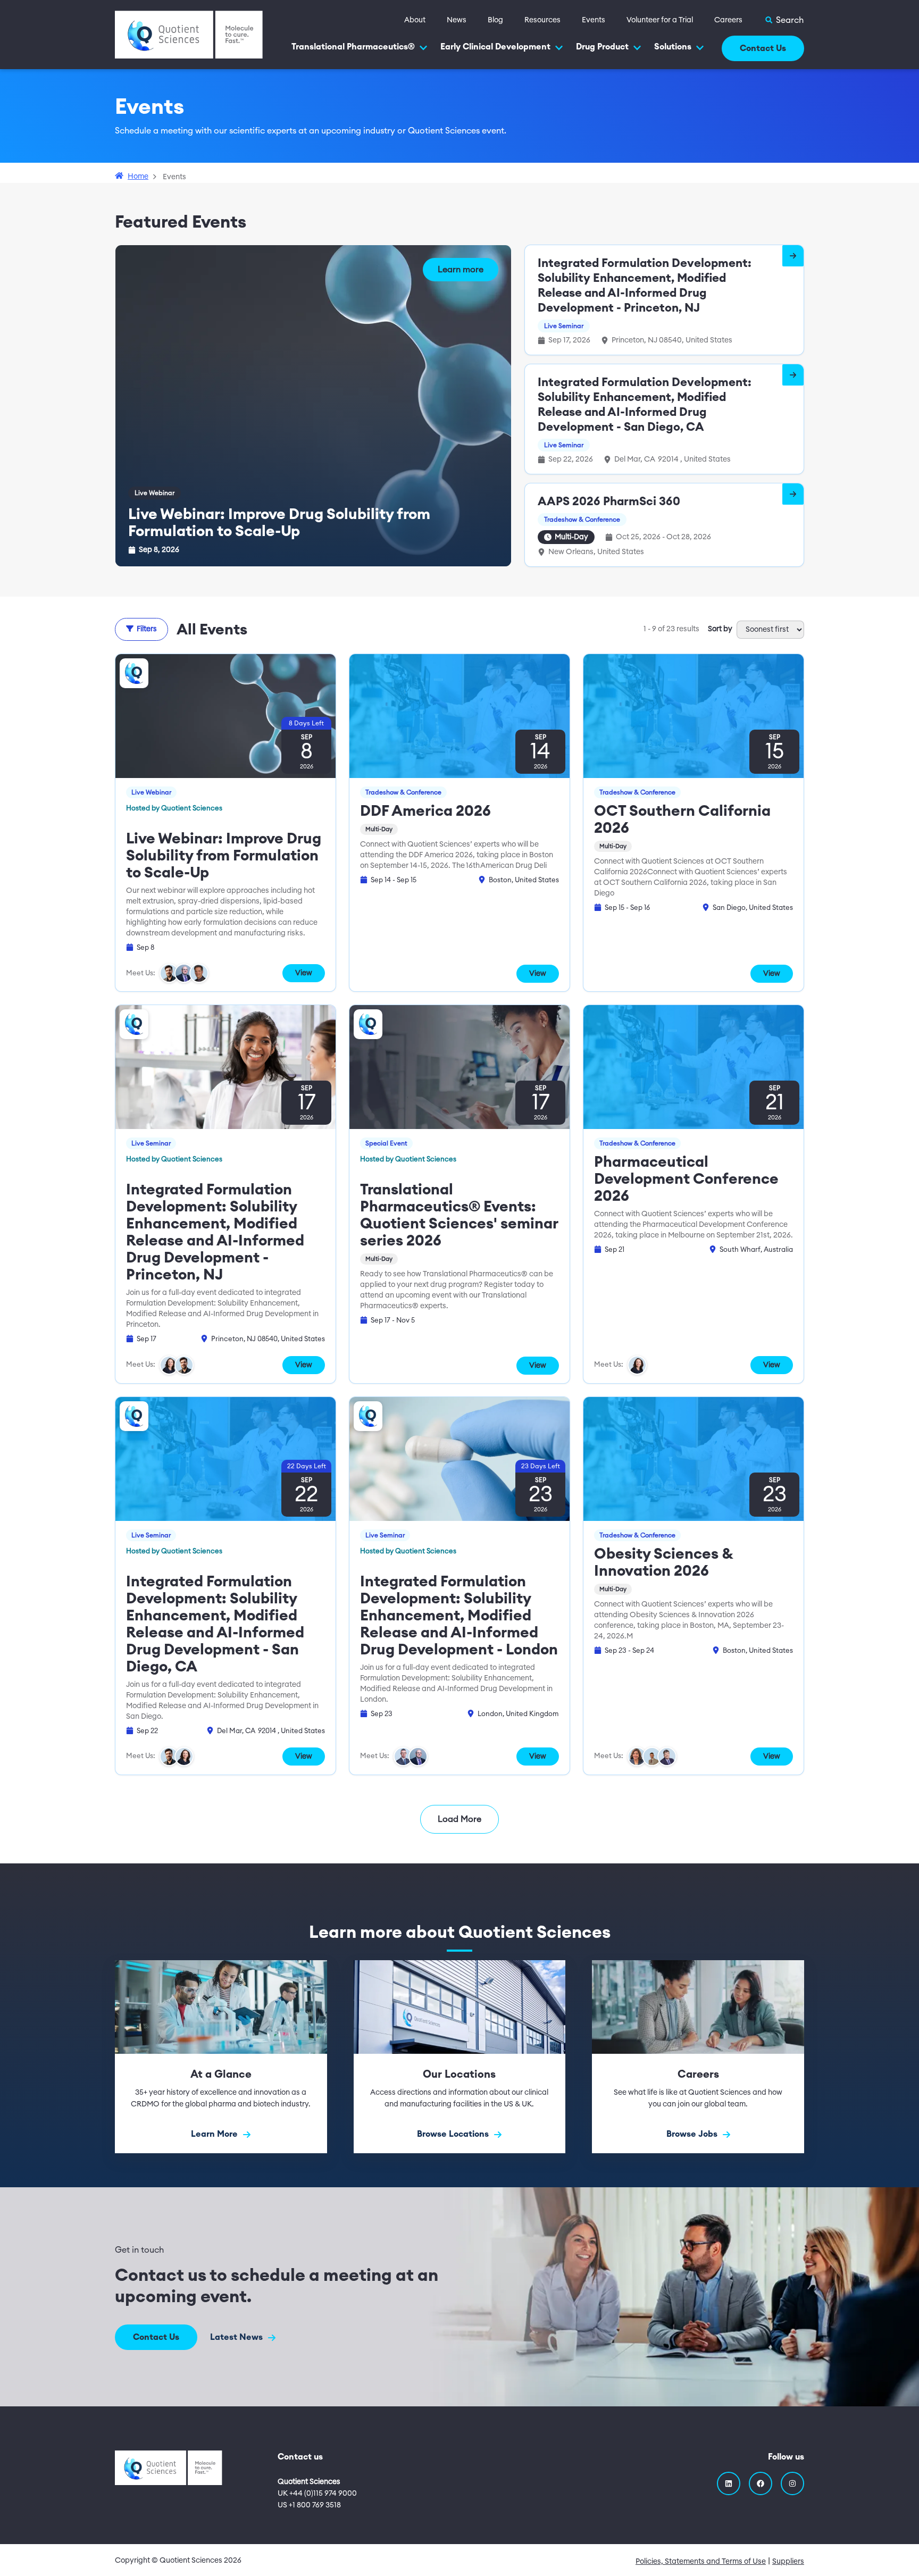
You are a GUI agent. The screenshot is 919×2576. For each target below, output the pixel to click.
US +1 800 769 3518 (309, 2505)
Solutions (673, 47)
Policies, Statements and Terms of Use (701, 2562)
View (304, 973)
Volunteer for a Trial (660, 20)
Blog (495, 20)
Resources (542, 20)
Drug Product (602, 47)
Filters (147, 629)
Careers (728, 20)
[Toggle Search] (784, 20)
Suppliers (788, 2562)
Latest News (237, 2337)
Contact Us (763, 48)
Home (138, 177)
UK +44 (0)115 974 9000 (317, 2494)
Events (594, 20)
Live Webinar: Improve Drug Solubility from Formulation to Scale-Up (224, 856)
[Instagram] (792, 2483)
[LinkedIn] (729, 2483)
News (457, 20)
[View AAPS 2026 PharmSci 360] (793, 494)
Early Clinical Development (495, 47)
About (415, 20)
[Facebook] (761, 2483)
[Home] (189, 34)
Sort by (720, 629)
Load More (459, 1819)
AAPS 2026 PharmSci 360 (609, 501)
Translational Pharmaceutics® (353, 47)
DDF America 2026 (425, 811)
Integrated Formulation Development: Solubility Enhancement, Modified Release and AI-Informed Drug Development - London (459, 1616)
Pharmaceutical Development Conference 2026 (686, 1179)
